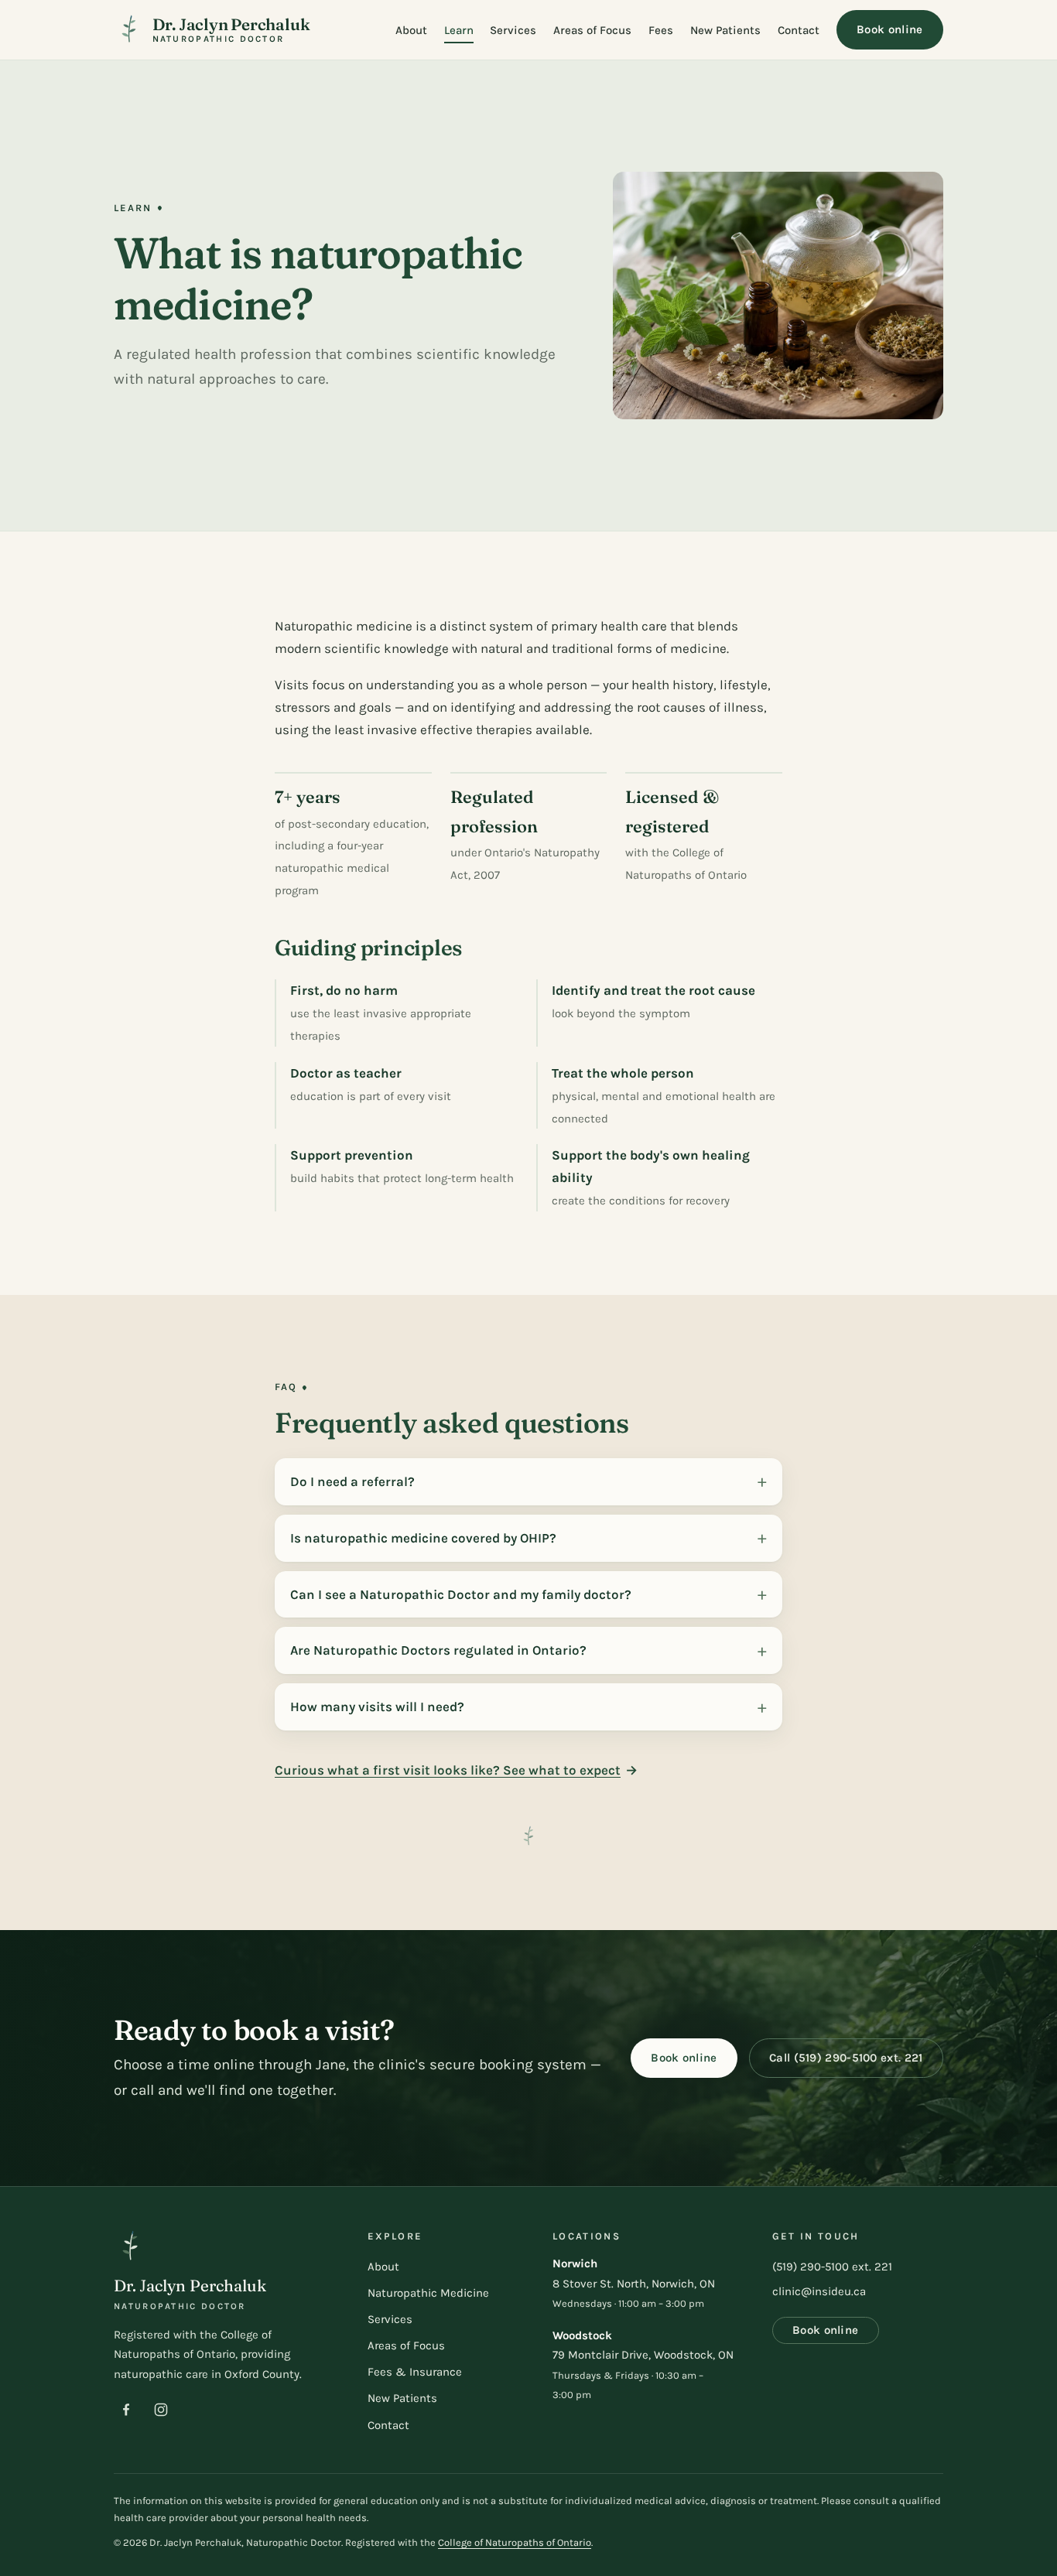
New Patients (725, 30)
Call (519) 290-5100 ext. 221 (846, 2058)
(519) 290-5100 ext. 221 (832, 2267)
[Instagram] (161, 2410)
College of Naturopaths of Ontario (515, 2542)
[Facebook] (126, 2410)
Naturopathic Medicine (428, 2293)
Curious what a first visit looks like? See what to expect (448, 1770)
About (411, 30)
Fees (661, 30)
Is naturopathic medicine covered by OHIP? (423, 1538)
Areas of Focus (592, 30)
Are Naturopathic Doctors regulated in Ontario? (438, 1650)
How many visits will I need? (377, 1707)
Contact (799, 30)
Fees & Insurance (415, 2372)
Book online (889, 29)
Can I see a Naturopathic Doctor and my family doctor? (461, 1594)
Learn (459, 30)
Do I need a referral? (352, 1481)
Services (513, 30)
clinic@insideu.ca (819, 2291)
